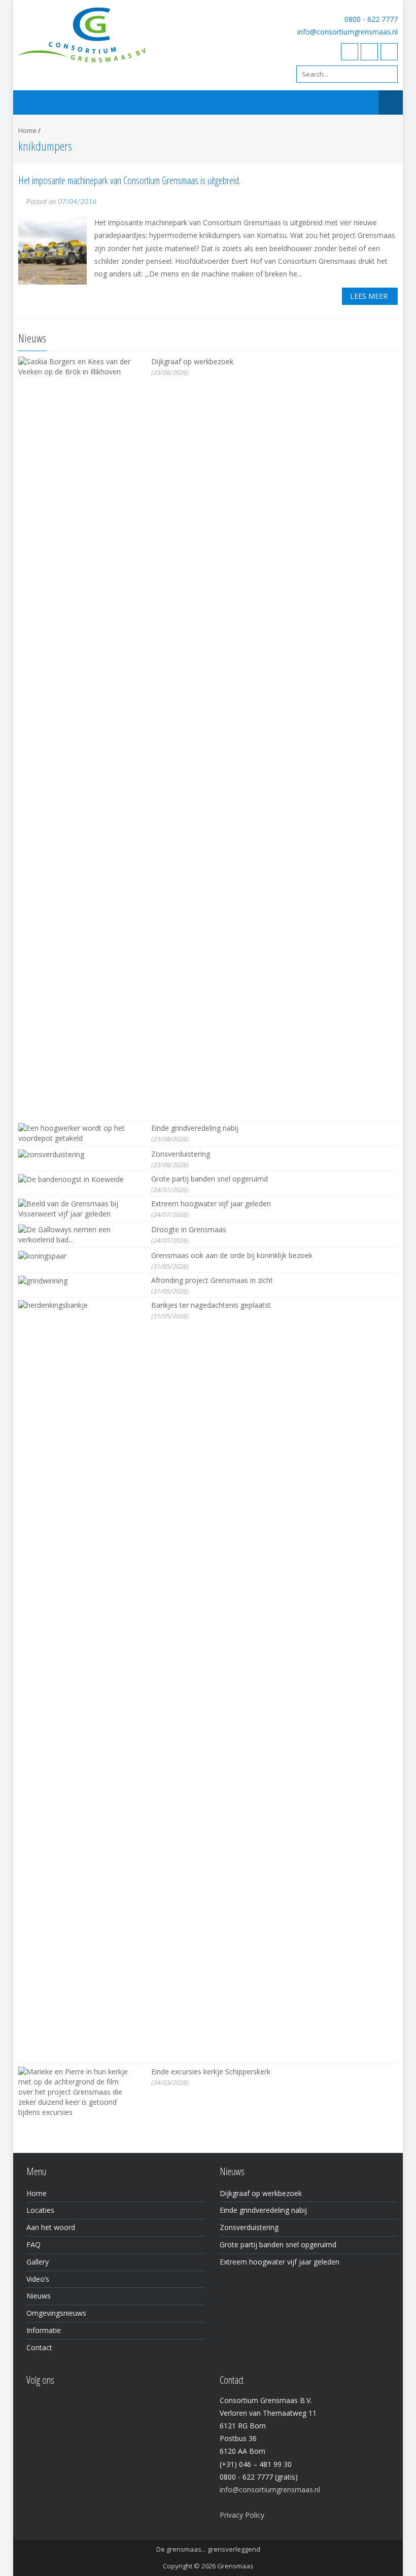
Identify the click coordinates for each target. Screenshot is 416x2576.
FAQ (33, 2244)
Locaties (40, 2210)
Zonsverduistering (181, 1154)
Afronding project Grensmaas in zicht (212, 1280)
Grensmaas (235, 2566)
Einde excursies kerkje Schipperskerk (211, 2072)
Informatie (44, 2330)
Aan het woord (51, 2227)
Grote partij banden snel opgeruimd (210, 1179)
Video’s (38, 2279)
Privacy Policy (242, 2515)
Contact (39, 2347)
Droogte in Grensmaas (189, 1229)
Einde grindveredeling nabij (195, 1128)
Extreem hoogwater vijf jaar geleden (211, 1204)
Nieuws (39, 2296)
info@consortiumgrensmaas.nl (348, 32)
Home (27, 130)
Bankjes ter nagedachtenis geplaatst (211, 1305)
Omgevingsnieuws (56, 2313)
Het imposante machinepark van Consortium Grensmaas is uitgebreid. (129, 180)
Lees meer (369, 296)
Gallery (38, 2262)
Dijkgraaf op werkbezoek (192, 361)
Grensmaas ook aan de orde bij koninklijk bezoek (232, 1255)
